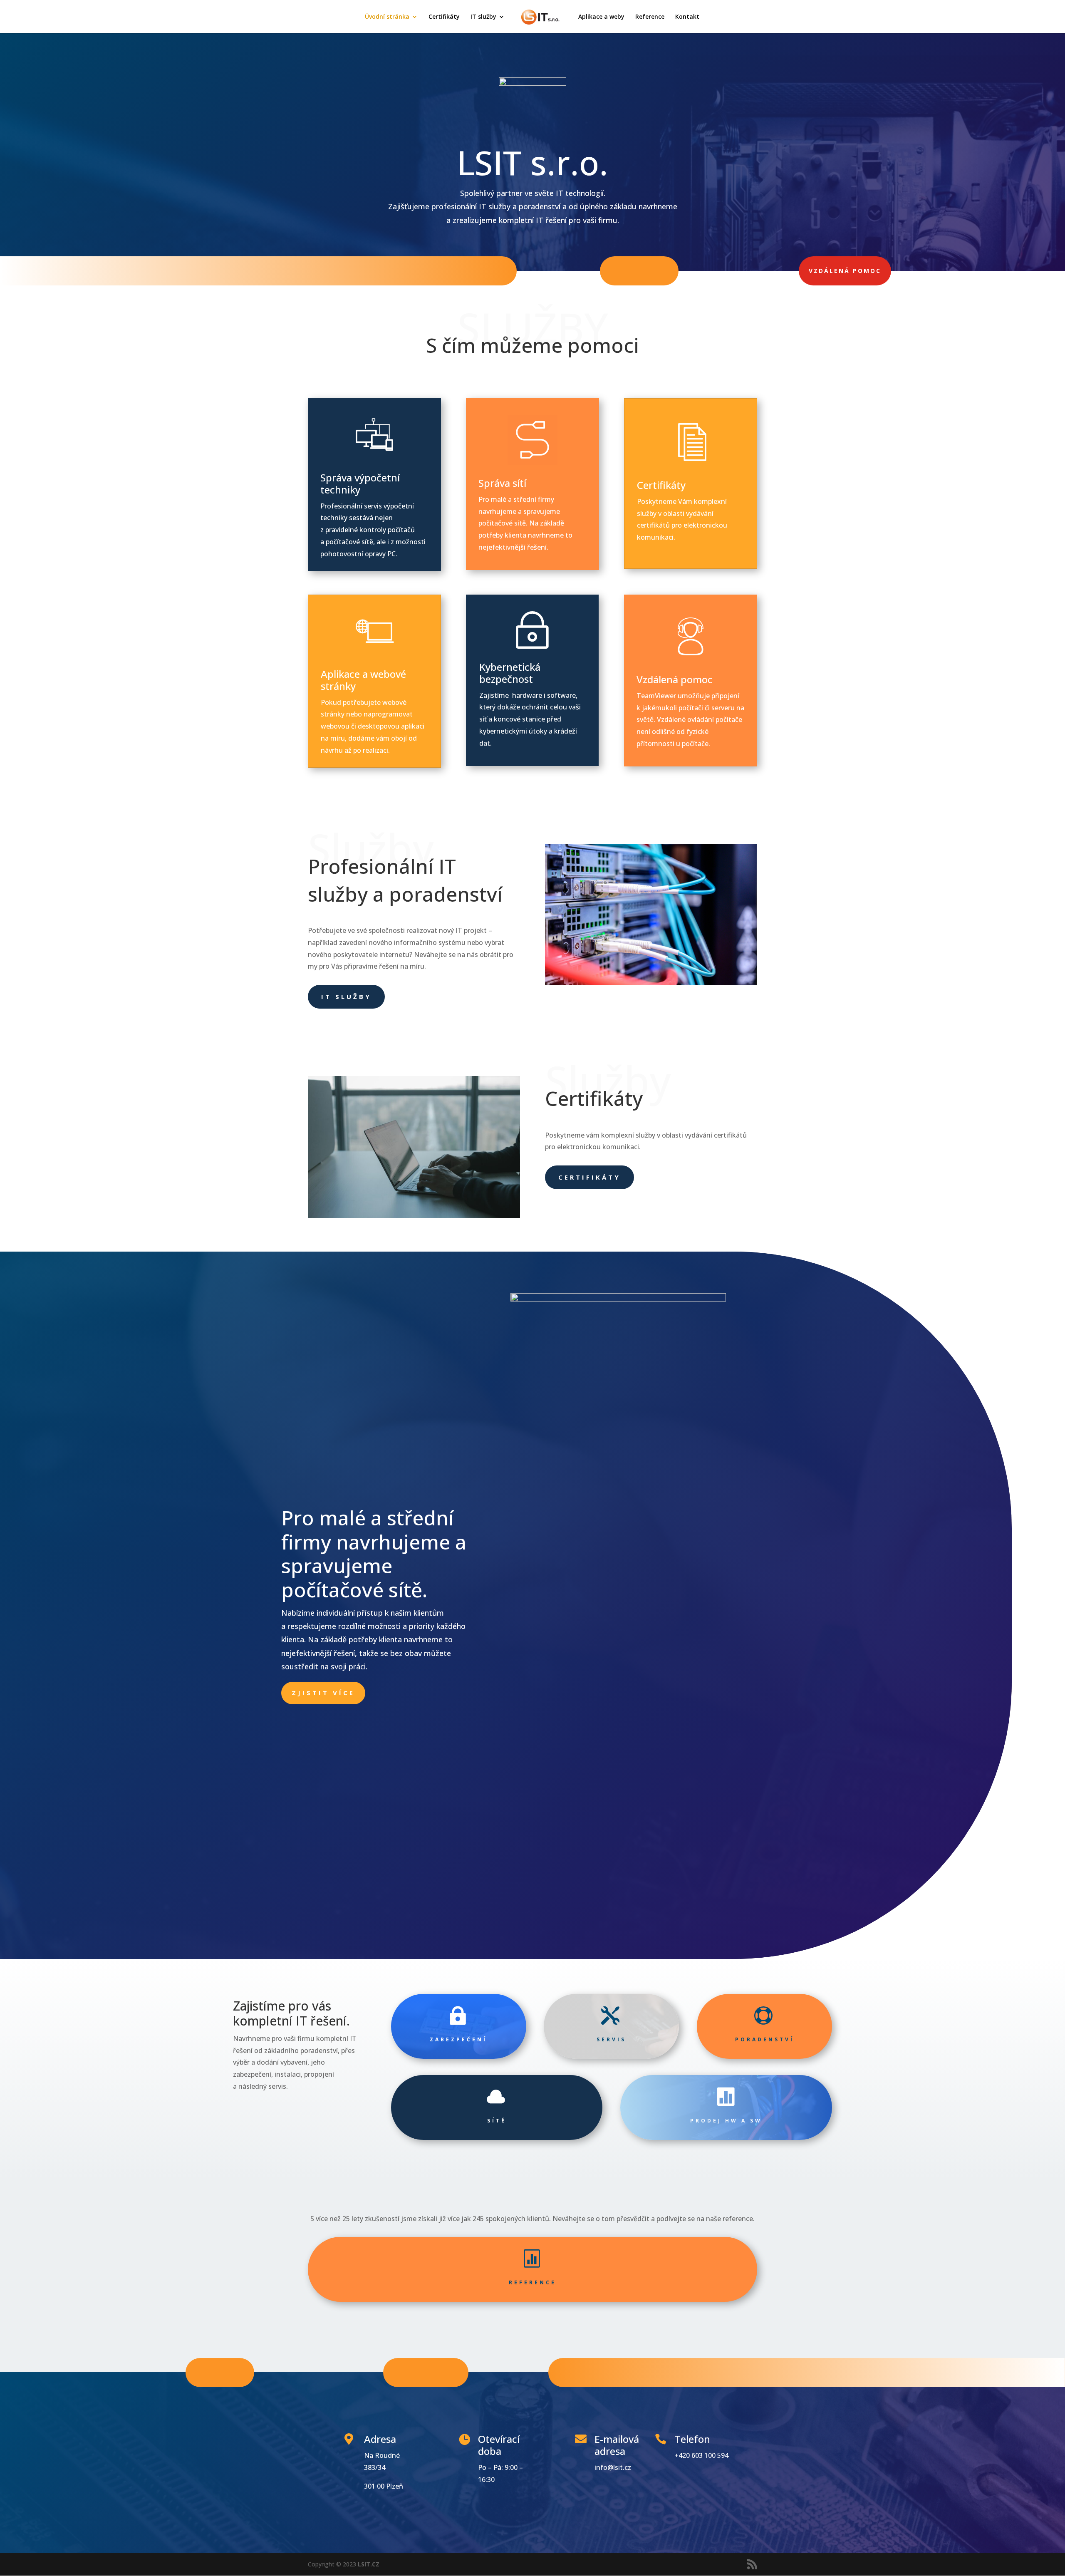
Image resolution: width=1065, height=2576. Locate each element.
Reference (650, 17)
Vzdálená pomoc (845, 271)
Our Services (426, 2372)
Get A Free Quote (622, 2372)
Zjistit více (323, 1693)
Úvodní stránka (387, 17)
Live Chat (220, 2372)
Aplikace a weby (601, 17)
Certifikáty (444, 17)
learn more (639, 271)
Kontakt (687, 17)
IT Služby (346, 997)
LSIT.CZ (369, 2564)
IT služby (483, 17)
